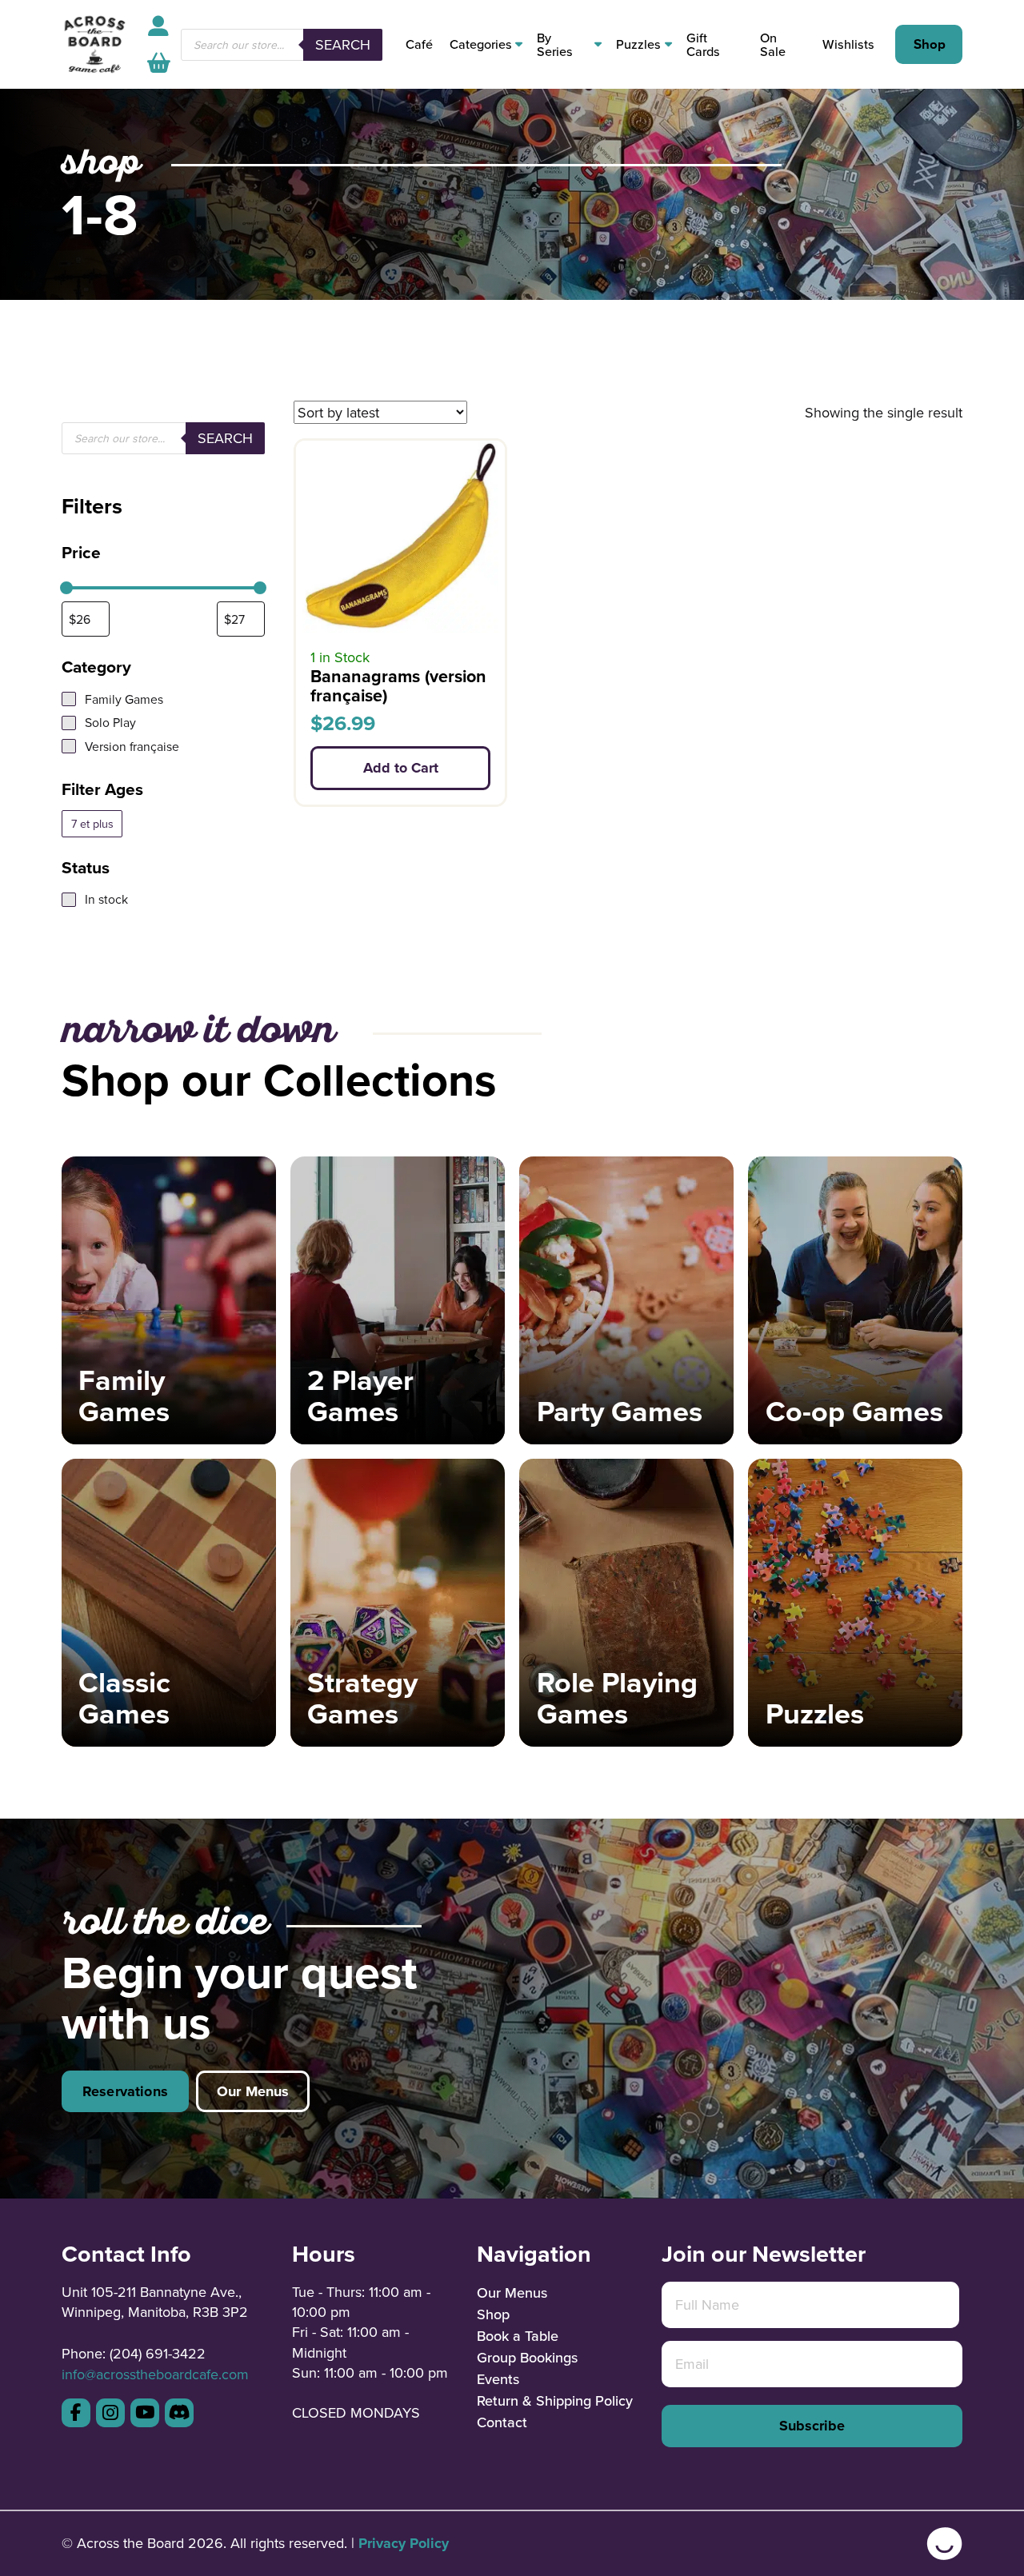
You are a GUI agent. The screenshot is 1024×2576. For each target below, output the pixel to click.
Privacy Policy (404, 2543)
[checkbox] (92, 824)
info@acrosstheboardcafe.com (155, 2374)
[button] (159, 63)
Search (343, 44)
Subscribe (812, 2426)
